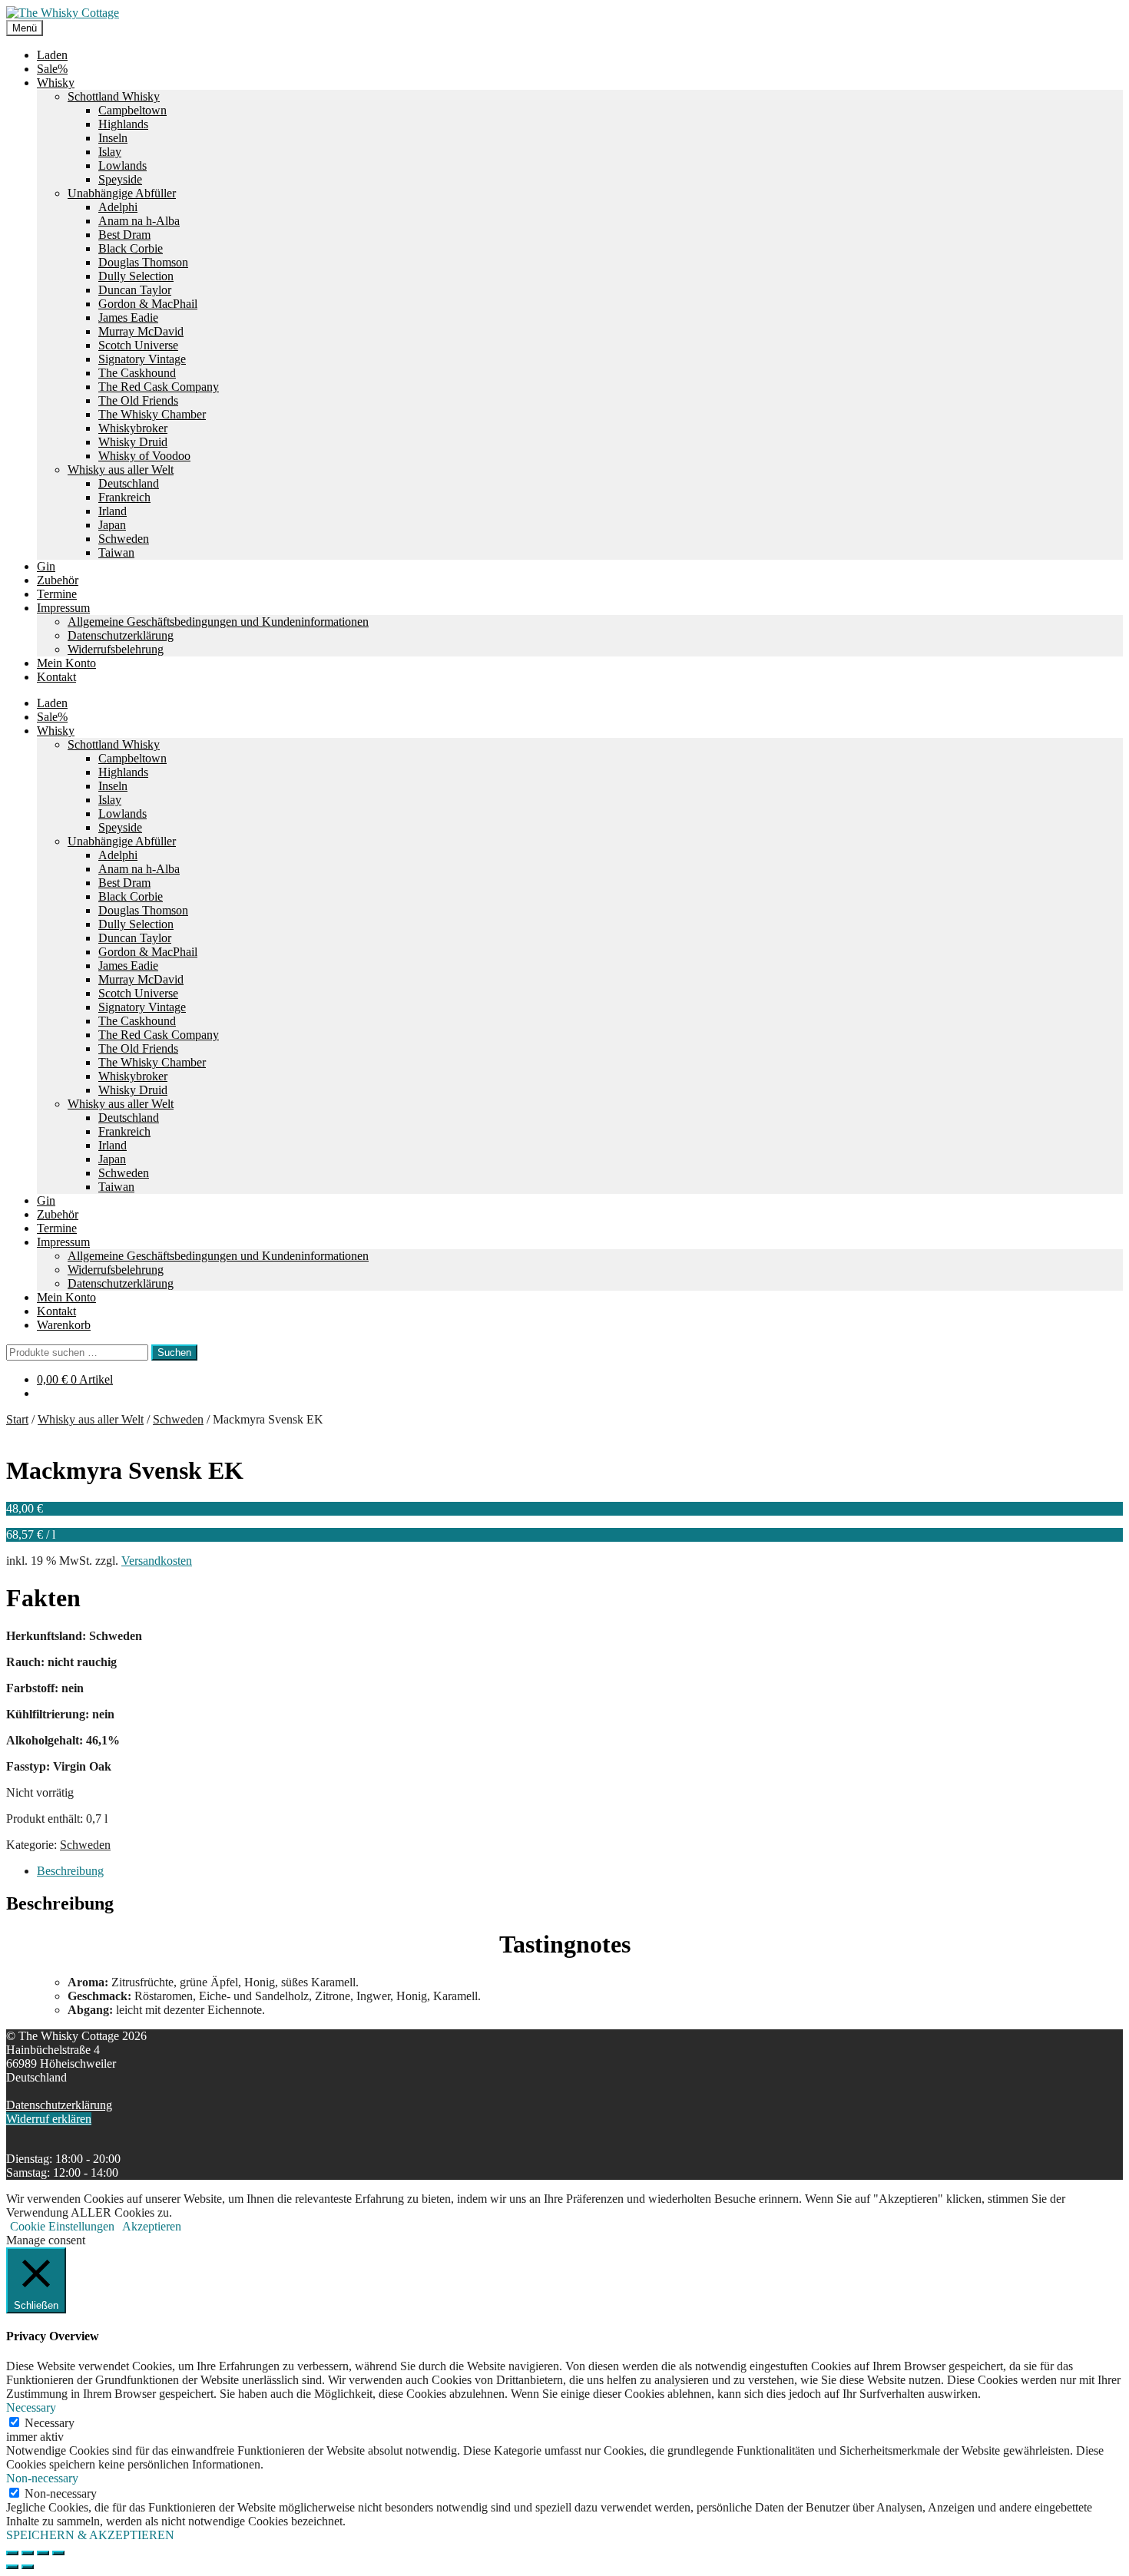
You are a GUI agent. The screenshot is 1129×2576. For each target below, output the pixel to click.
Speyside (120, 179)
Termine (57, 594)
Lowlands (123, 165)
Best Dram (124, 235)
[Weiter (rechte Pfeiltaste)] (28, 2567)
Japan (112, 525)
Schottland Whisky (114, 96)
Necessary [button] (31, 2407)
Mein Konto (66, 663)
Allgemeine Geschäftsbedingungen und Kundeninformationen (218, 622)
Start (17, 1419)
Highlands (123, 124)
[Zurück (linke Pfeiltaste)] (12, 2567)
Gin (46, 566)
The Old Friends (138, 400)
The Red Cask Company (159, 387)
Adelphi (118, 207)
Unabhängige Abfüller (122, 193)
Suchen (174, 1352)
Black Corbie (131, 248)
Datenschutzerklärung (121, 635)
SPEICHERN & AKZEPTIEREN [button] (90, 2535)
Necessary (50, 2423)
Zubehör (58, 580)
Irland (113, 511)
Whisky (56, 83)
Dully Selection (136, 276)
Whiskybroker (133, 428)
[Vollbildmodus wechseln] (28, 2553)
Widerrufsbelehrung (116, 649)
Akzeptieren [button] (152, 2226)
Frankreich (124, 497)
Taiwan (116, 552)
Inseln (113, 138)
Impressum (63, 608)
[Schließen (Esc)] (58, 2553)
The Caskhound (137, 373)
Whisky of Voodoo (144, 456)
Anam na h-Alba (139, 221)
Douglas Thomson (143, 262)
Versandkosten (157, 1561)
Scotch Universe (138, 345)
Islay (110, 152)
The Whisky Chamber (152, 414)
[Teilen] (43, 2553)
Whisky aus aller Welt (121, 470)
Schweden (124, 539)
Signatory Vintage (142, 359)
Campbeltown (132, 110)
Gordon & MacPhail (148, 304)
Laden (52, 55)
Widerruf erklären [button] (49, 2119)
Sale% (52, 69)
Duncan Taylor (135, 290)
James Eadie (128, 317)
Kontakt (56, 677)
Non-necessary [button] (42, 2478)
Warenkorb (64, 1325)
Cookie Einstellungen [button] (62, 2226)
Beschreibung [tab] (70, 1871)
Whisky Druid (133, 442)
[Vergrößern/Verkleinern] (12, 2553)
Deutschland (129, 483)
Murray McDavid (141, 331)
